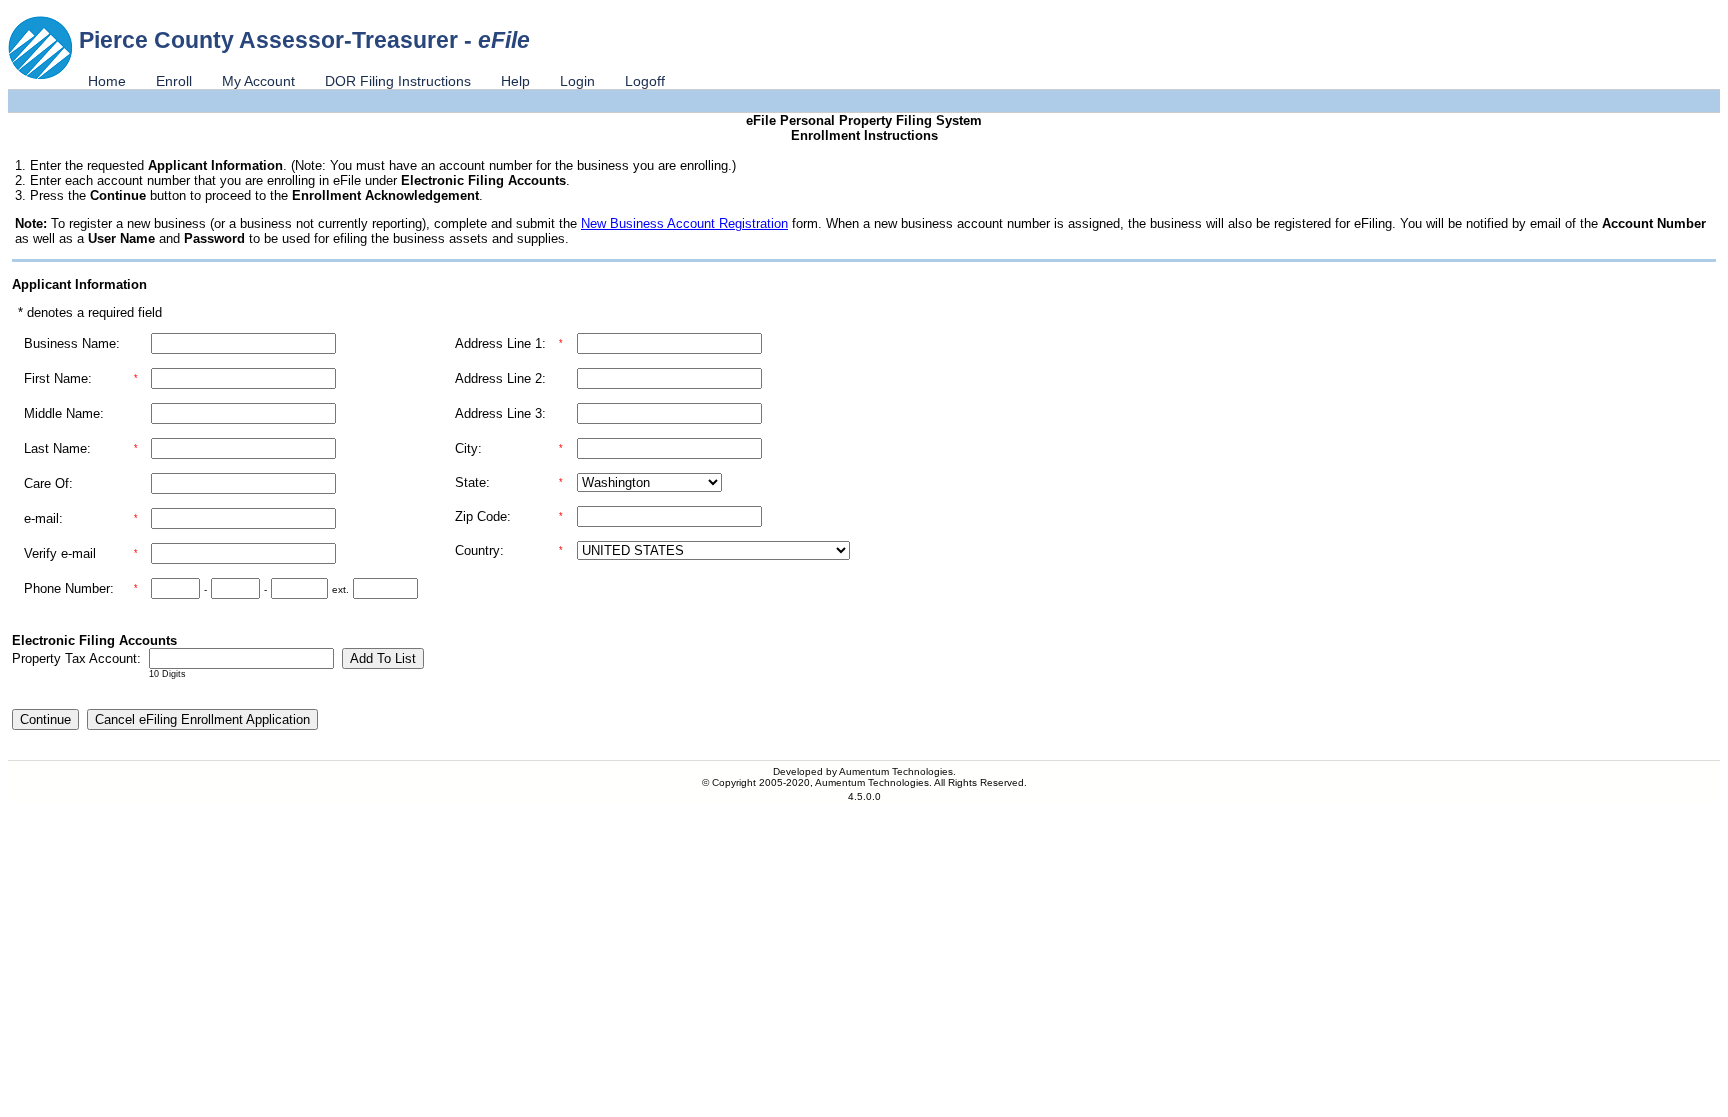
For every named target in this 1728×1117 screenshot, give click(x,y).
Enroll (174, 81)
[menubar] (376, 81)
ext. (340, 589)
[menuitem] (107, 81)
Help (515, 81)
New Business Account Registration (684, 223)
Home (107, 81)
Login (577, 81)
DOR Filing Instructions (398, 81)
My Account (258, 81)
